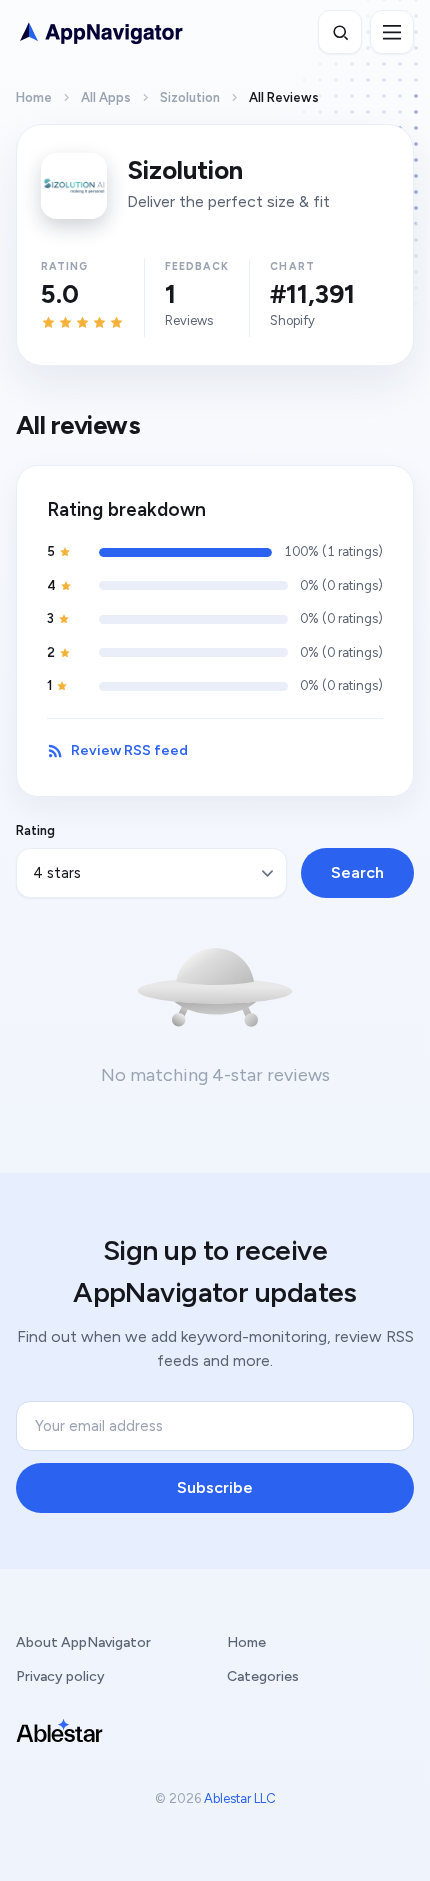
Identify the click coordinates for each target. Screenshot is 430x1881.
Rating (35, 830)
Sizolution (190, 97)
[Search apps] (340, 32)
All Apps (106, 97)
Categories (263, 1676)
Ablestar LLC (240, 1798)
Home (34, 97)
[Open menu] (392, 32)
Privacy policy (60, 1676)
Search (357, 872)
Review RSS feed (129, 750)
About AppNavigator (83, 1642)
